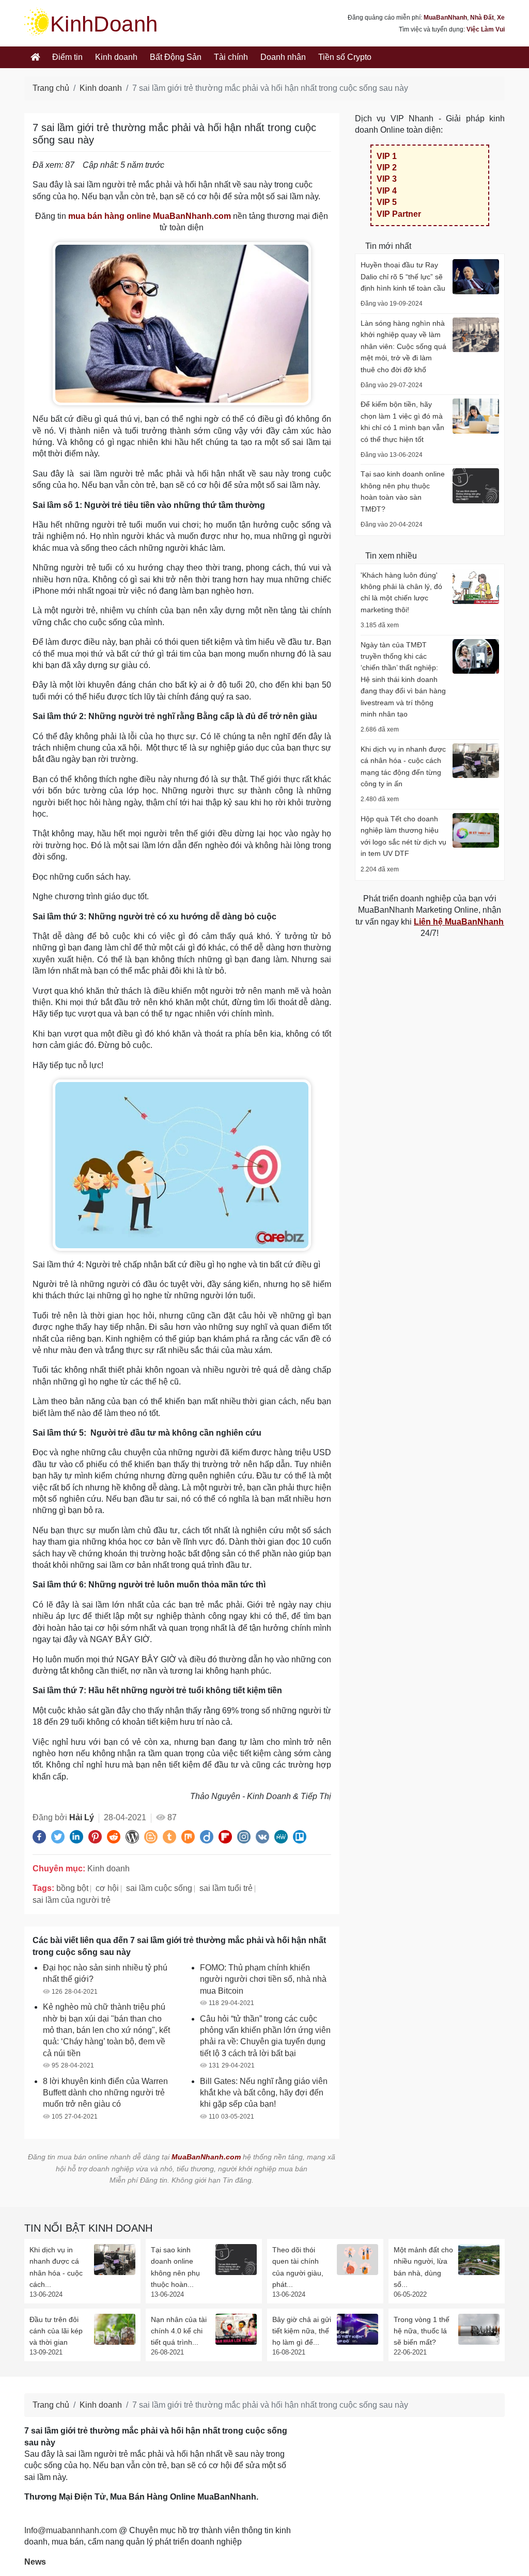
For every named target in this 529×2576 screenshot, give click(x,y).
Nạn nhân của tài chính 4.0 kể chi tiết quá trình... (179, 2331)
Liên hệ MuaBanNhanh (459, 922)
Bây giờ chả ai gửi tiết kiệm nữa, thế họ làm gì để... (302, 2331)
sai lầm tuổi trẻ (226, 1888)
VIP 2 (387, 168)
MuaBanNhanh (445, 18)
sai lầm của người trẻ (72, 1900)
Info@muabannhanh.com (71, 2530)
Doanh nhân (283, 57)
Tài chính (231, 57)
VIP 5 (387, 202)
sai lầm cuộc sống (159, 1888)
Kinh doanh (116, 57)
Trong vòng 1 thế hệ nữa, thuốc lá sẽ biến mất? (422, 2331)
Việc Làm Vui (486, 29)
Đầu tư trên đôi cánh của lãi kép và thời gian (56, 2331)
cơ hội (107, 1888)
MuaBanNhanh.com (206, 2157)
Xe (501, 18)
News (35, 2562)
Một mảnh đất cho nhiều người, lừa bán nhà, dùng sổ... (423, 2267)
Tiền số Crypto (345, 57)
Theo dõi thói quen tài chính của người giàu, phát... (298, 2267)
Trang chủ (51, 88)
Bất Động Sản (176, 57)
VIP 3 (387, 179)
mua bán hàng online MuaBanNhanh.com (150, 216)
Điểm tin (67, 57)
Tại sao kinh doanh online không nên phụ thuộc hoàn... (175, 2267)
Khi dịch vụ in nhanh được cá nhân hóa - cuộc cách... (56, 2267)
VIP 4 (387, 191)
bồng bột (72, 1888)
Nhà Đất (482, 18)
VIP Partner (399, 214)
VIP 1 (387, 156)
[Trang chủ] (35, 57)
